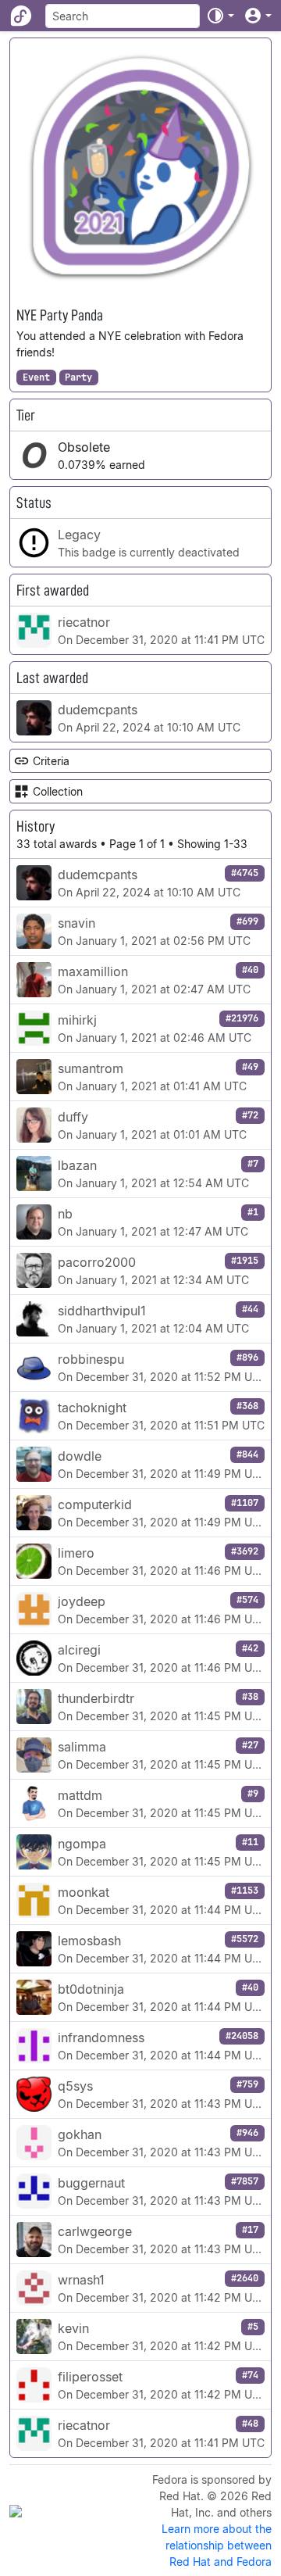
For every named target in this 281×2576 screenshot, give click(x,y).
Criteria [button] (51, 761)
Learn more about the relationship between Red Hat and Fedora (217, 2545)
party (78, 377)
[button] (220, 16)
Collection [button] (58, 791)
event (36, 377)
